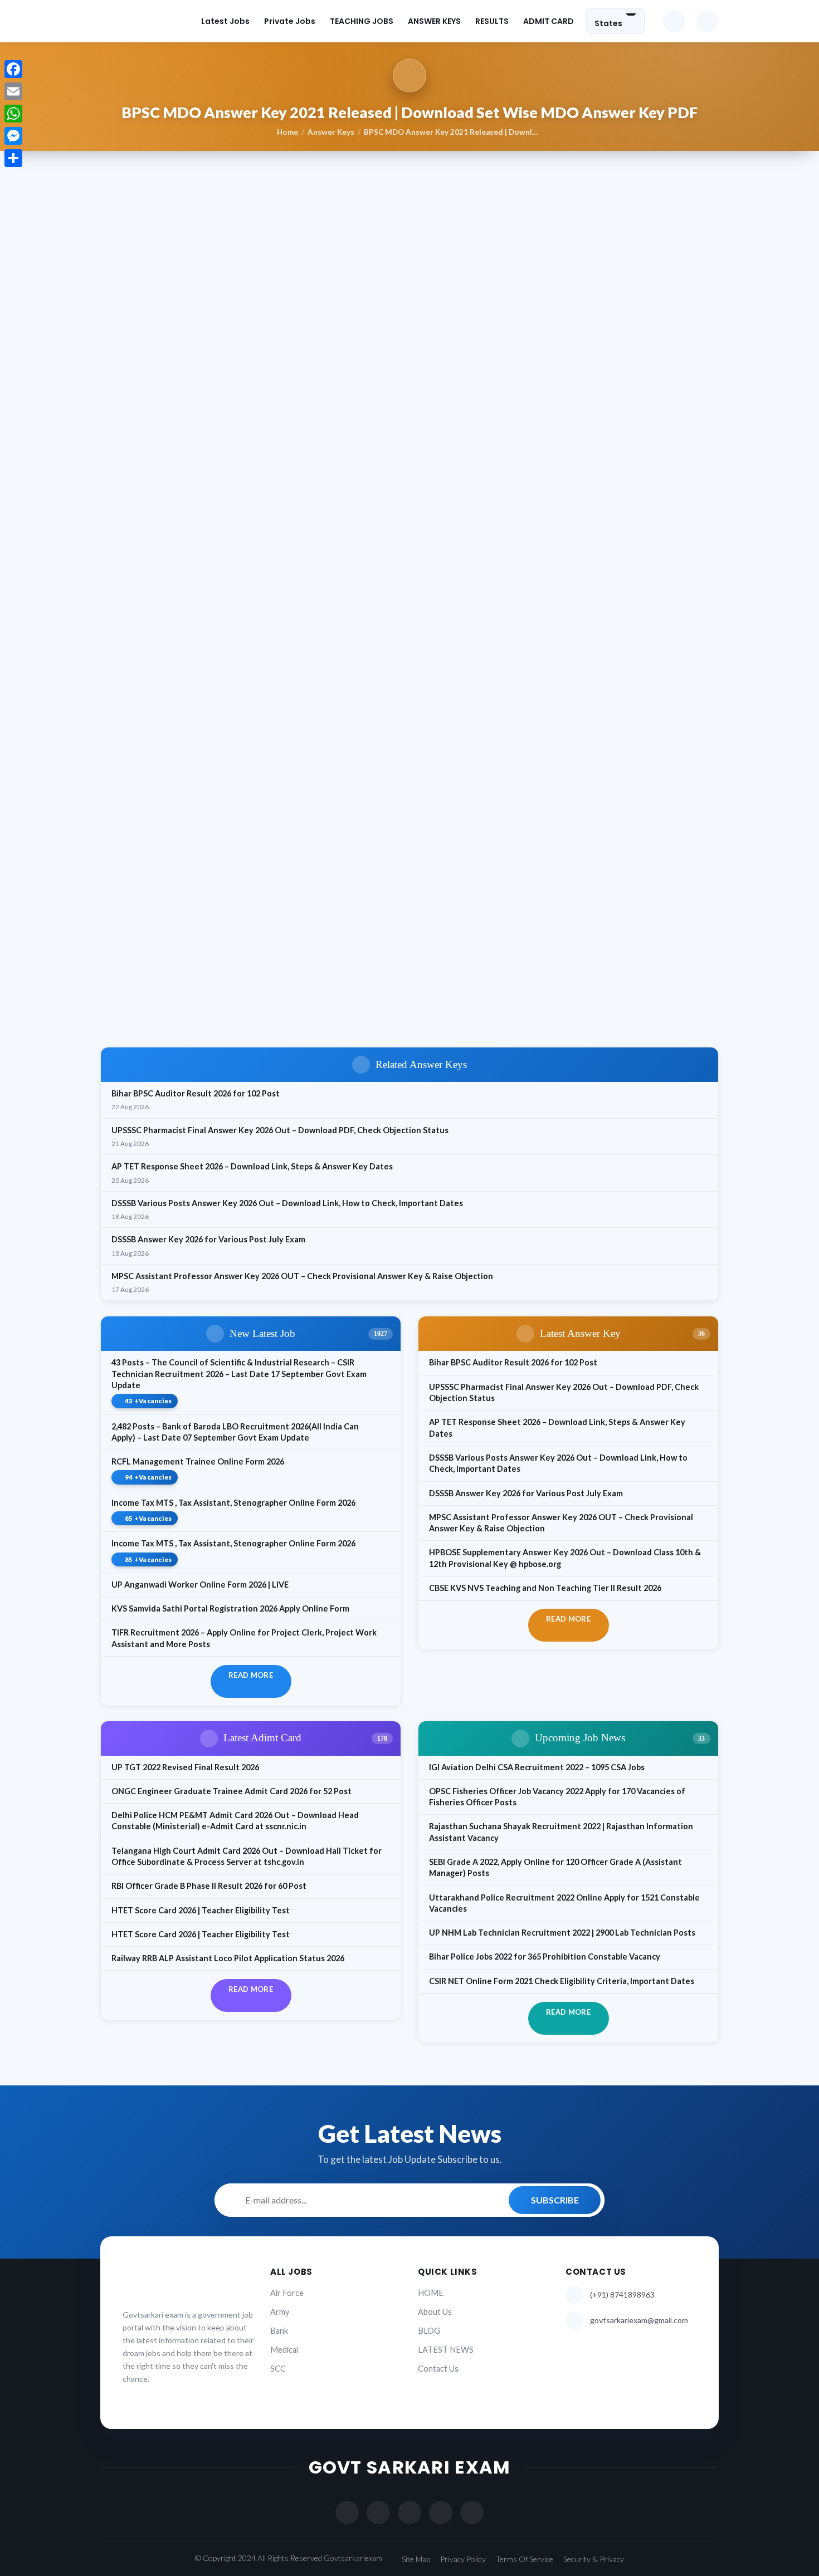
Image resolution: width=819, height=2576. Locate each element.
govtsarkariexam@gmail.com (639, 2320)
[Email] (13, 91)
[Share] (13, 158)
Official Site (146, 983)
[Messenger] (13, 136)
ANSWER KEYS (434, 21)
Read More (251, 1675)
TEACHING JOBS (362, 21)
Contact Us (438, 2369)
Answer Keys (331, 132)
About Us (435, 2312)
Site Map (416, 2559)
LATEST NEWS (446, 2350)
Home (287, 132)
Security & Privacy (594, 2559)
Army (280, 2312)
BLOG (429, 2331)
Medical (284, 2350)
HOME (431, 2293)
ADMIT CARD (549, 21)
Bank (279, 2331)
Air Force (287, 2293)
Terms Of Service (525, 2559)
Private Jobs (290, 21)
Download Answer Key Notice (181, 961)
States (608, 23)
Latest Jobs (225, 21)
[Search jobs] (708, 21)
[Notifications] (674, 21)
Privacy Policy (463, 2559)
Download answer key (179, 1015)
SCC (278, 2369)
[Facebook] (13, 69)
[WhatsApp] (13, 114)
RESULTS (492, 21)
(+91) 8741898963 (622, 2295)
